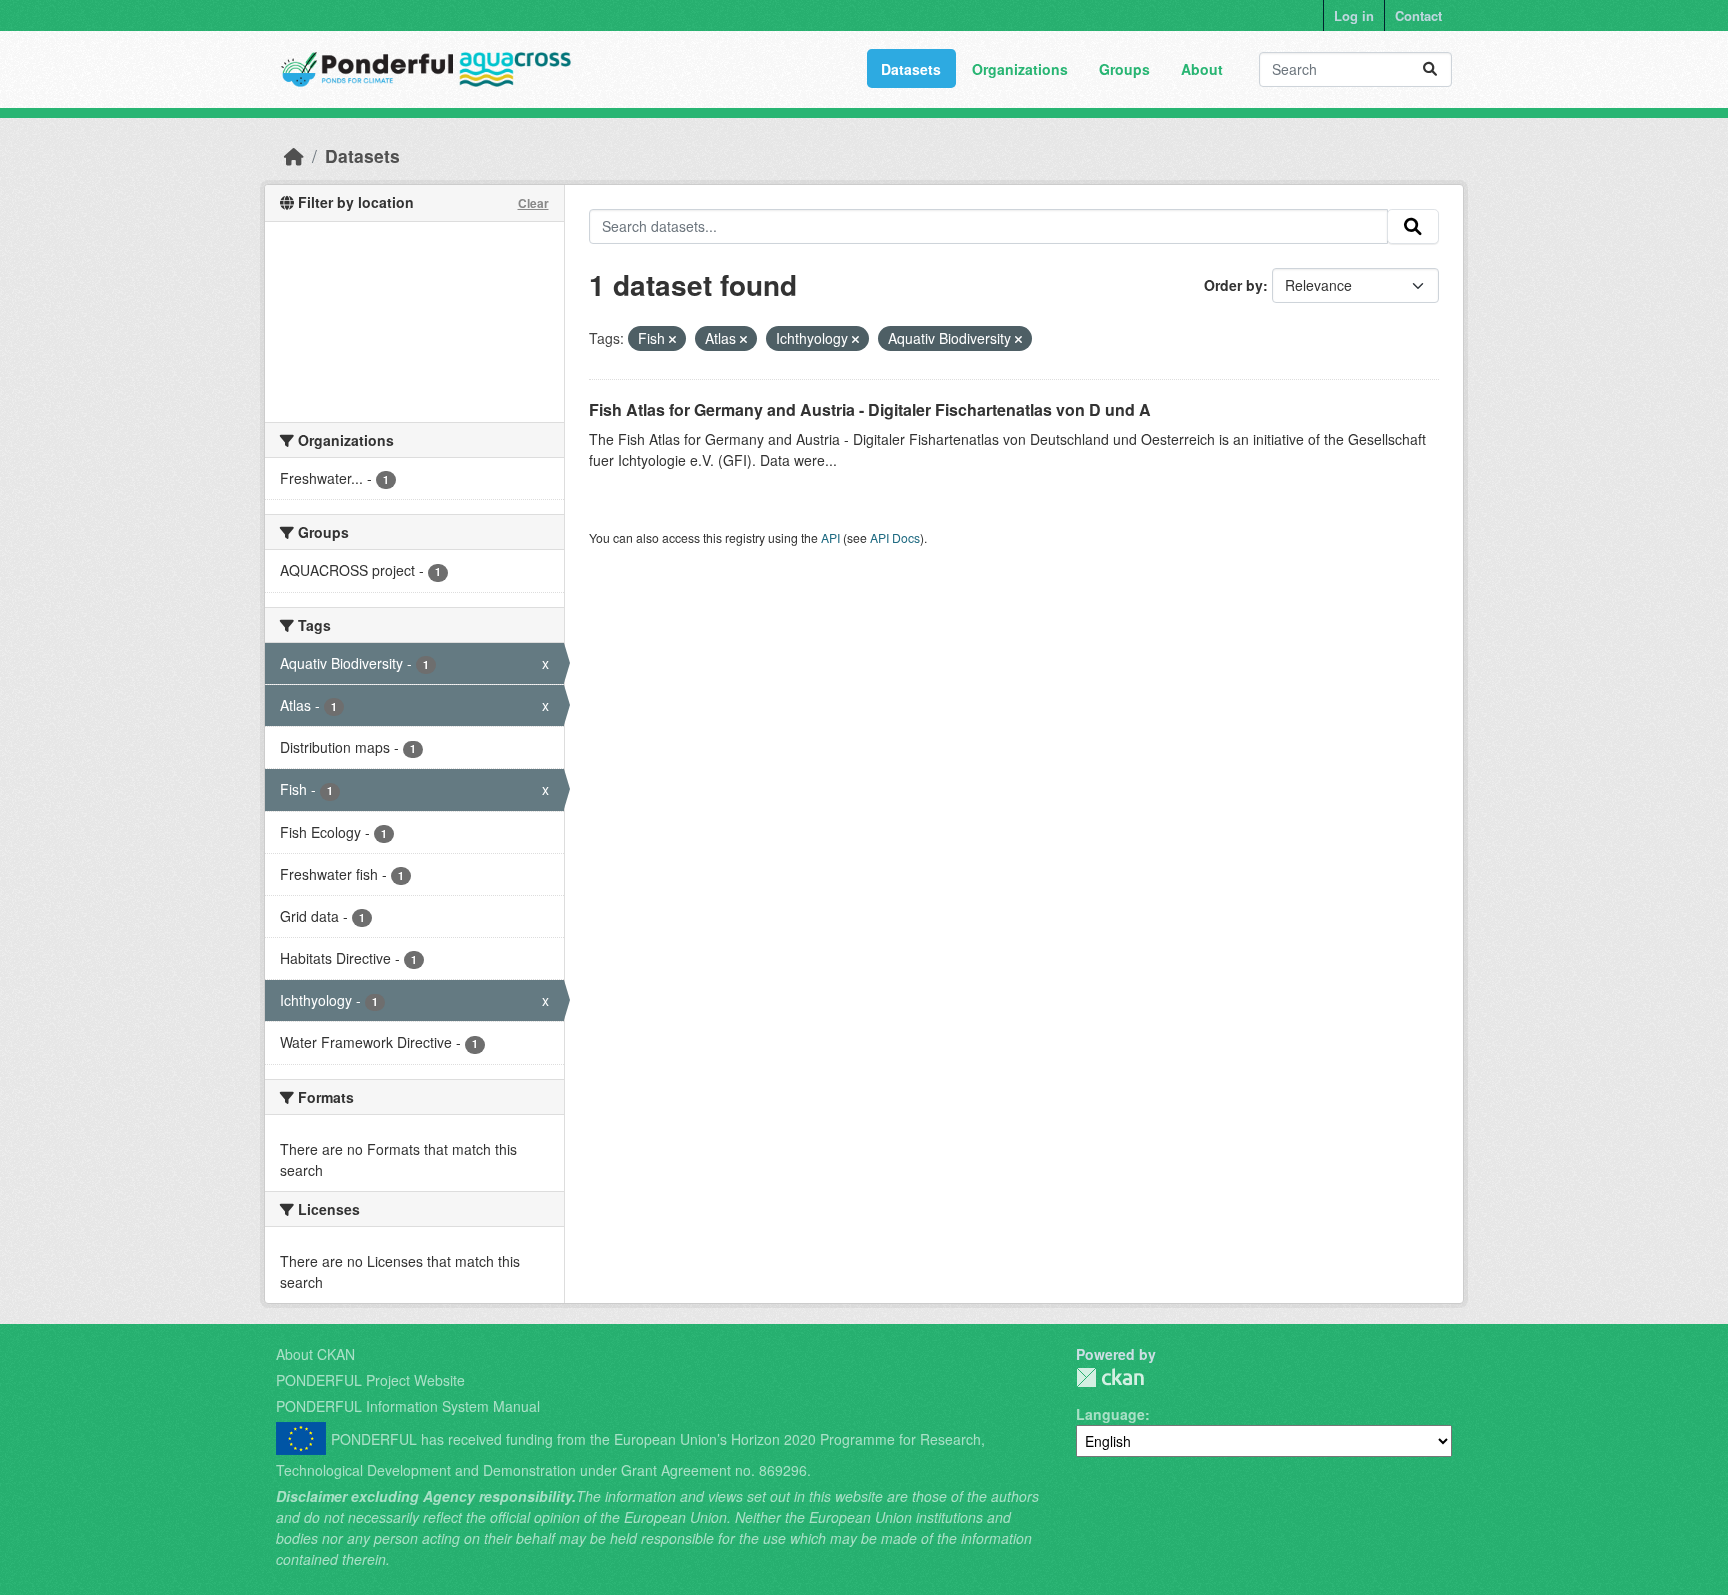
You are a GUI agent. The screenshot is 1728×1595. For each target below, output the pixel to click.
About (1202, 69)
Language (1110, 1414)
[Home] (294, 155)
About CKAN (315, 1354)
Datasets (911, 69)
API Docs (895, 537)
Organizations (1020, 69)
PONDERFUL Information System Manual (408, 1406)
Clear (533, 203)
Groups (1124, 69)
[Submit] (1430, 69)
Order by (1233, 285)
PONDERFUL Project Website (370, 1380)
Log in (1354, 15)
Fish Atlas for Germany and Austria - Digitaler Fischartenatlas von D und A (870, 409)
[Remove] (672, 339)
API (830, 537)
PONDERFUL (1110, 1377)
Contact (1418, 15)
